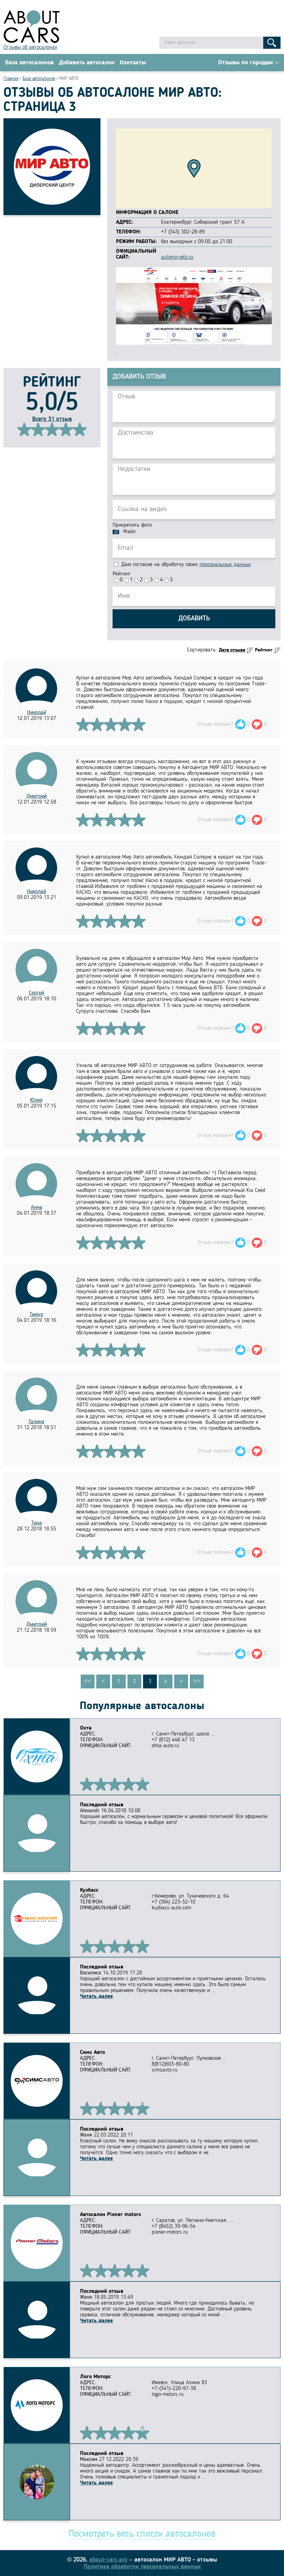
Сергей (36, 993)
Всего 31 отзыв (52, 419)
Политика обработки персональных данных (142, 2567)
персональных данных (225, 565)
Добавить (194, 619)
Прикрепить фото (132, 525)
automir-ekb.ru (177, 257)
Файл (129, 532)
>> (197, 1681)
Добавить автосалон (87, 63)
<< (88, 1681)
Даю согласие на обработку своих (185, 565)
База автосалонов (29, 63)
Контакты (133, 63)
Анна (37, 1207)
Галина (37, 1422)
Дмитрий (37, 796)
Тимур (36, 1315)
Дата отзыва (232, 650)
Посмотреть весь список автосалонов (142, 2534)
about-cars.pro (108, 2560)
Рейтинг (122, 574)
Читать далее (96, 1996)
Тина (37, 1523)
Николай (37, 713)
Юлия (36, 1100)
